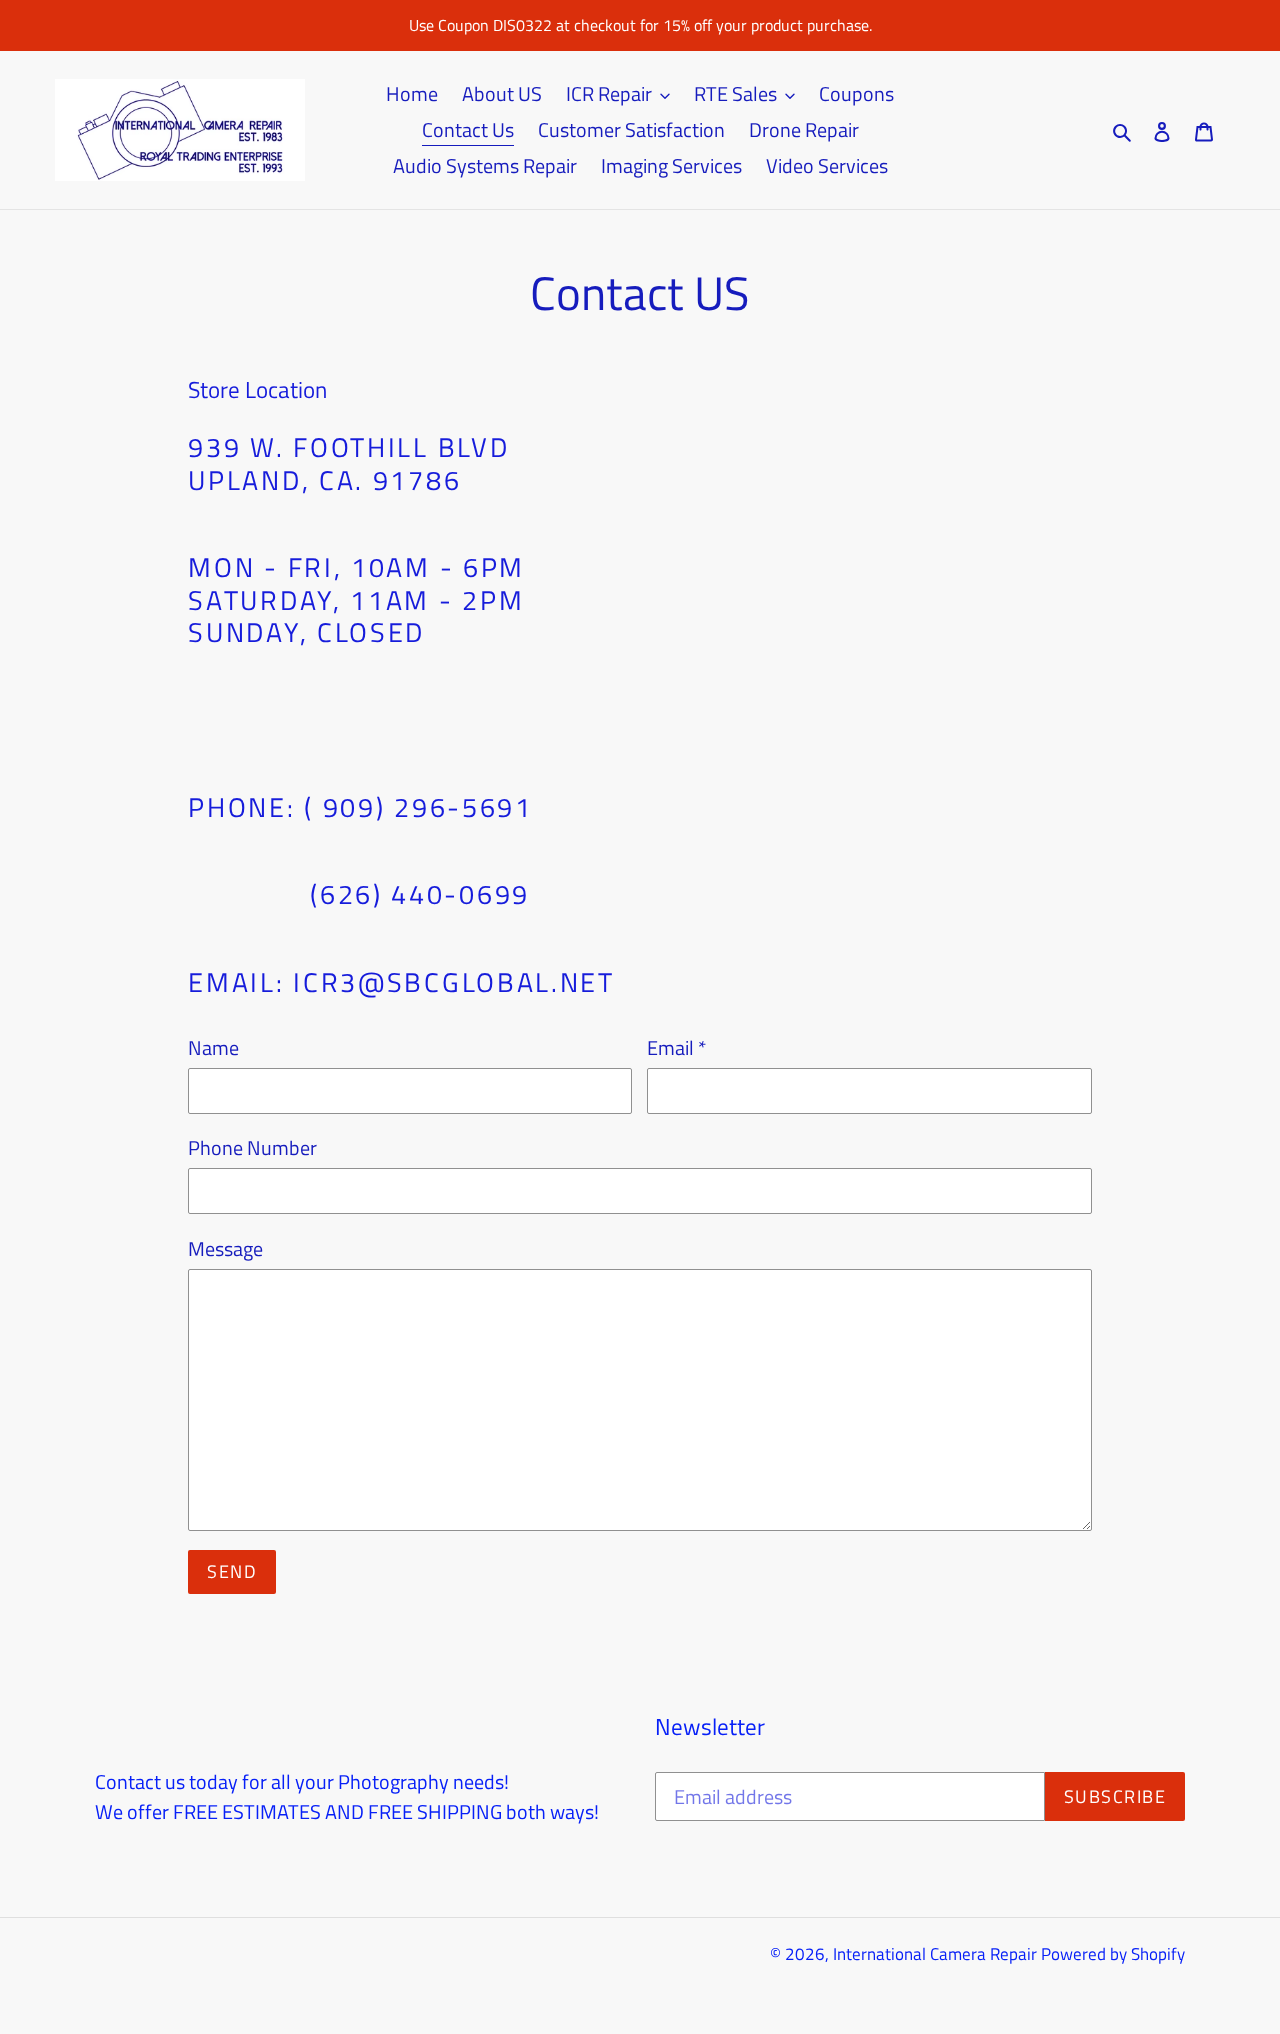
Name (213, 1048)
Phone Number (252, 1148)
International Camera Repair (935, 1954)
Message (225, 1249)
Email (676, 1048)
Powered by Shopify (1113, 1954)
